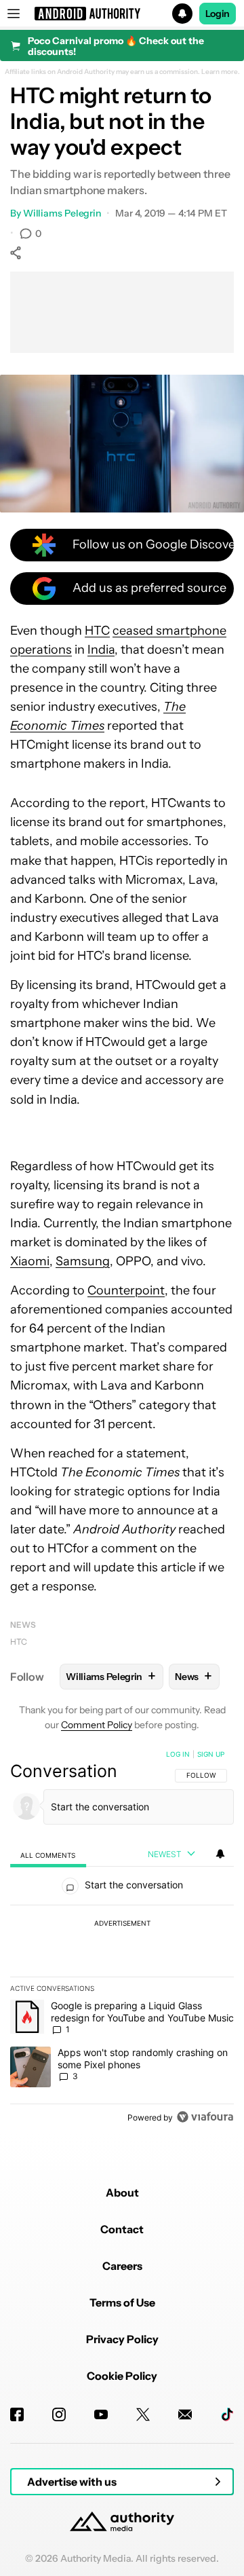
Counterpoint (126, 1290)
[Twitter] (143, 2414)
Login (218, 14)
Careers (122, 2266)
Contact (122, 2229)
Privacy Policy (122, 2339)
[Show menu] (14, 14)
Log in (178, 1754)
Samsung (83, 1261)
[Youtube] (101, 2414)
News (23, 1625)
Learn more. (221, 72)
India (101, 650)
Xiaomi (30, 1261)
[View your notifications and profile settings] (220, 1854)
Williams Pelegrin (62, 213)
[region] (122, 1939)
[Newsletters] (185, 2414)
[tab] (48, 1855)
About (122, 2192)
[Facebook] (17, 2414)
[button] (122, 14)
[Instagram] (59, 2414)
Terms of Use (122, 2302)
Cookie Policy (122, 2376)
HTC (97, 631)
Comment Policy (97, 1725)
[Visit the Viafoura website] (205, 2117)
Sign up (211, 1754)
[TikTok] (227, 2414)
